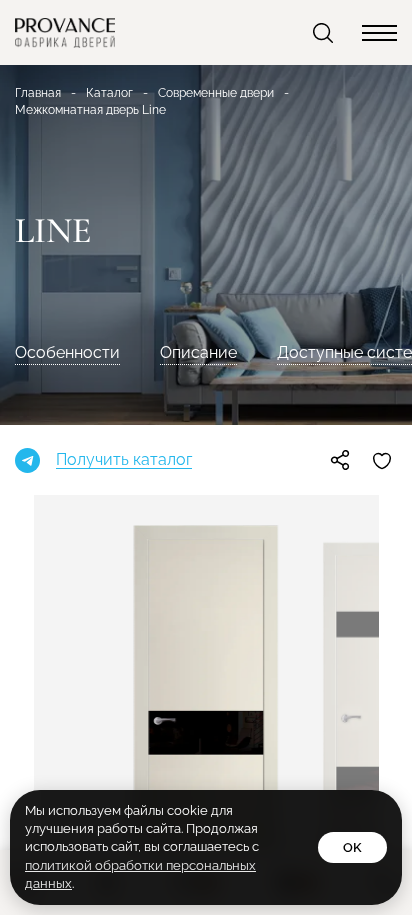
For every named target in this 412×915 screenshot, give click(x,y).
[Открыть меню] (379, 33)
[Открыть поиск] (325, 33)
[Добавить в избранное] (382, 460)
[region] (206, 457)
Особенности (67, 352)
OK (352, 847)
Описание (198, 352)
